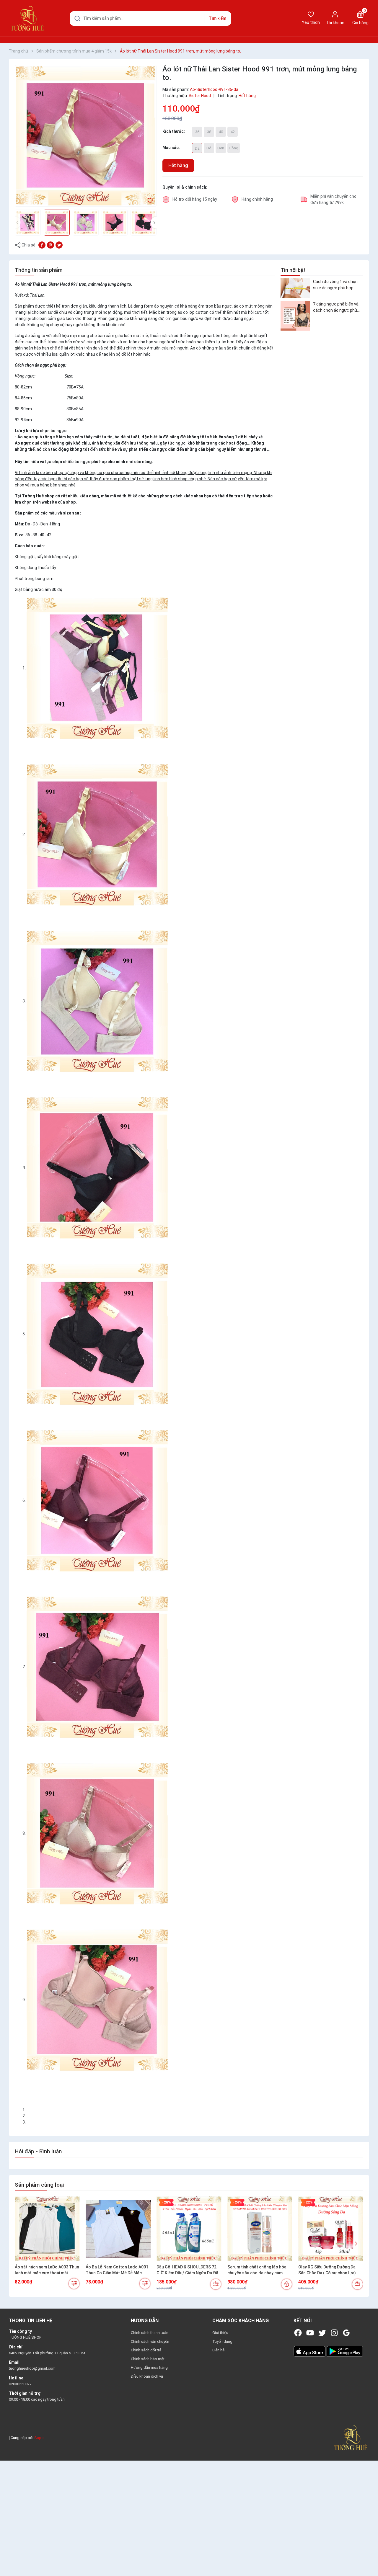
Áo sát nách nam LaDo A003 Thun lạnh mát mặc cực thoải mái (47, 2270)
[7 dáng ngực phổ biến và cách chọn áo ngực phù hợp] (295, 316)
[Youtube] (310, 2333)
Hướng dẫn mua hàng (149, 2367)
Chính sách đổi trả (146, 2350)
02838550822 (20, 2384)
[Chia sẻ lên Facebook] (42, 245)
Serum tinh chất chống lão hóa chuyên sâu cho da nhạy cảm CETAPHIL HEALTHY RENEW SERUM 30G (257, 2270)
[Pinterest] (50, 245)
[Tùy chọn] (74, 2284)
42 (233, 132)
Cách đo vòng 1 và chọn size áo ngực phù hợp (335, 284)
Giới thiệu (220, 2333)
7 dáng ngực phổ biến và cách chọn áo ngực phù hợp (336, 308)
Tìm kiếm (217, 18)
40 (221, 132)
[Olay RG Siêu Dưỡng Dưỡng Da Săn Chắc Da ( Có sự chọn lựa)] (331, 2229)
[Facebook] (298, 2333)
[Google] (346, 2333)
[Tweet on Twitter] (59, 245)
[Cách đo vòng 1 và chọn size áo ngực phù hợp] (295, 288)
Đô (209, 148)
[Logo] (351, 2437)
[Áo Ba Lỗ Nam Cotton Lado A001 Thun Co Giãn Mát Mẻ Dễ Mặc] (118, 2229)
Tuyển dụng (222, 2341)
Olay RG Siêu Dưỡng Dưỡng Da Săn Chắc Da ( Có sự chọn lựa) (327, 2270)
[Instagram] (334, 2333)
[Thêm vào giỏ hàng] (287, 2284)
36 (197, 132)
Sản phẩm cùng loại (39, 2185)
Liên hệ (218, 2350)
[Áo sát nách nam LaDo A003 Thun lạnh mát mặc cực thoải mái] (47, 2229)
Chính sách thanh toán (150, 2333)
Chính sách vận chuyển (150, 2341)
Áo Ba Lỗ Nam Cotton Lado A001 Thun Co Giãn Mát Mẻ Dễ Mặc (117, 2270)
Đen (221, 148)
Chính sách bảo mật (148, 2359)
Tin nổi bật (293, 270)
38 (209, 132)
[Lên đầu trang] (369, 2558)
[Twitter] (322, 2333)
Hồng (234, 148)
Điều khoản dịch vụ (147, 2376)
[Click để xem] (86, 136)
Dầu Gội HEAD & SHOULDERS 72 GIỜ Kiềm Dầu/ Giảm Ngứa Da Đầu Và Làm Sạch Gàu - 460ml (189, 2270)
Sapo (39, 2438)
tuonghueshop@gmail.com (32, 2368)
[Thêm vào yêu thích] (150, 200)
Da (197, 148)
